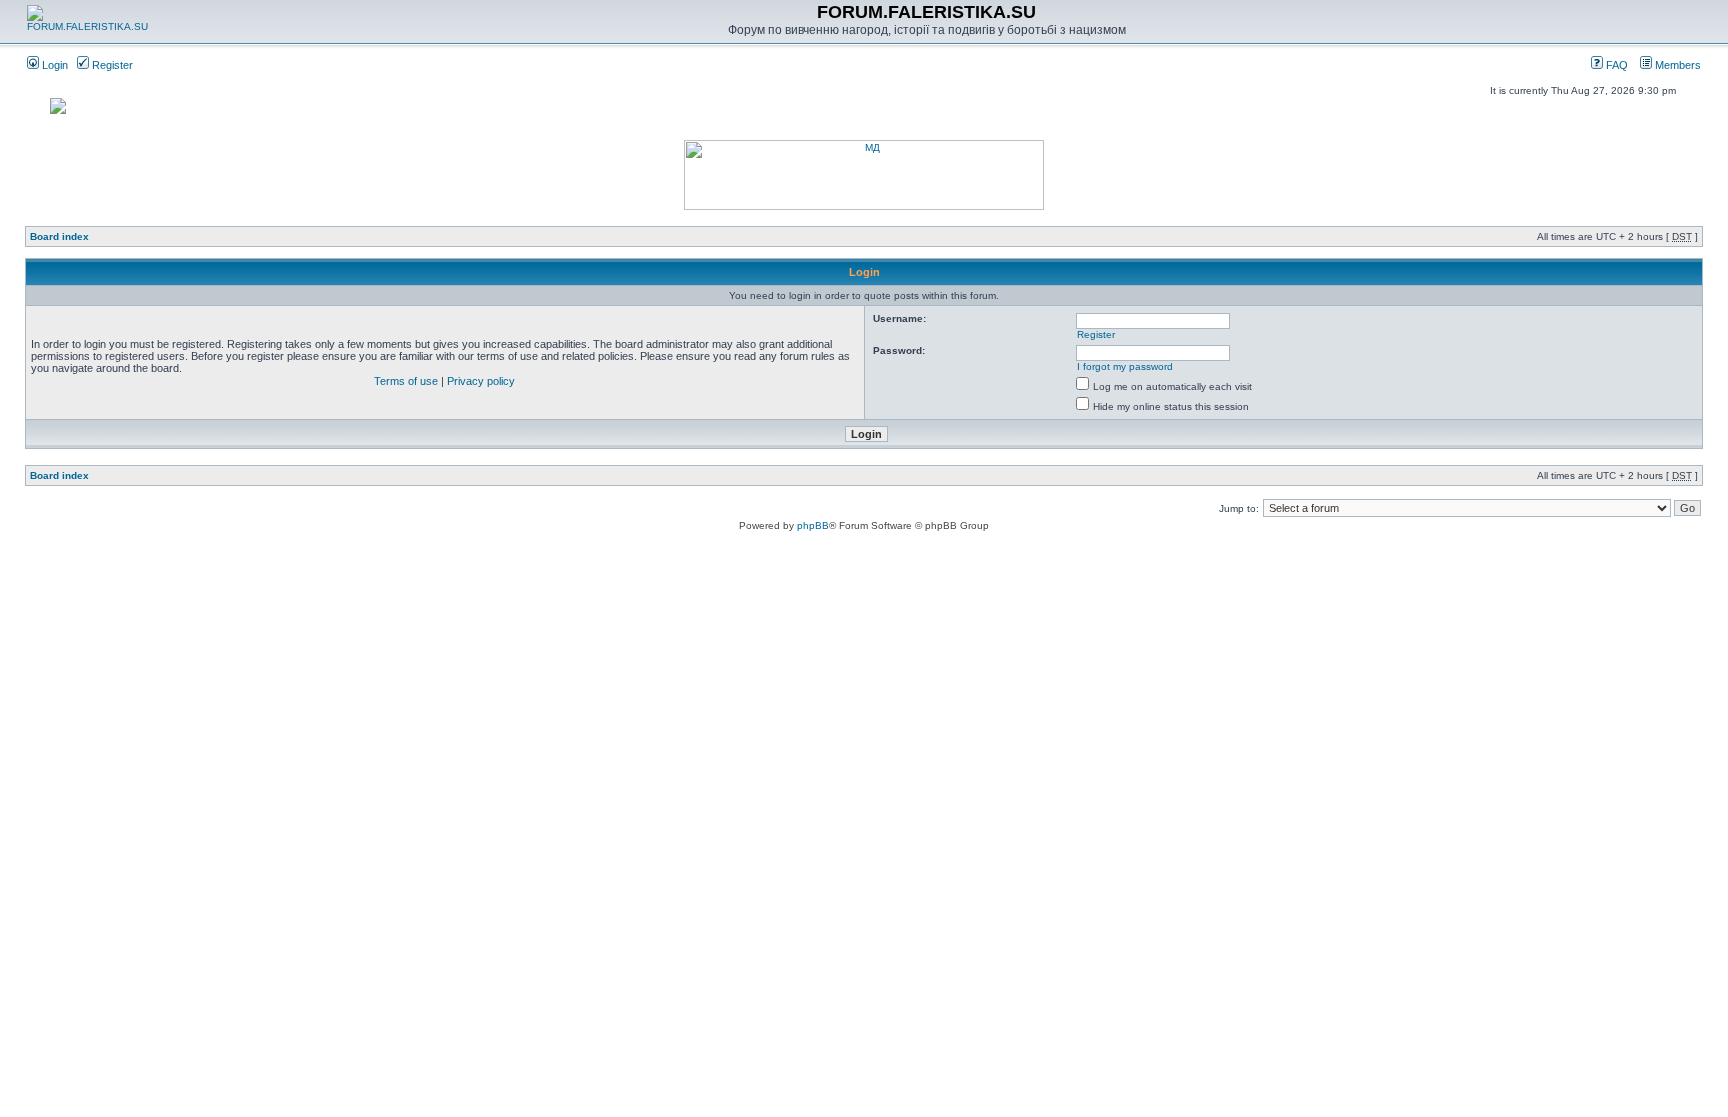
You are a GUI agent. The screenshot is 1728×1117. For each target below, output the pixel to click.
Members (1676, 65)
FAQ (1615, 65)
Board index (59, 236)
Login (53, 65)
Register (111, 65)
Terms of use (406, 381)
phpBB (813, 525)
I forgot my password (1125, 366)
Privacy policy (481, 381)
